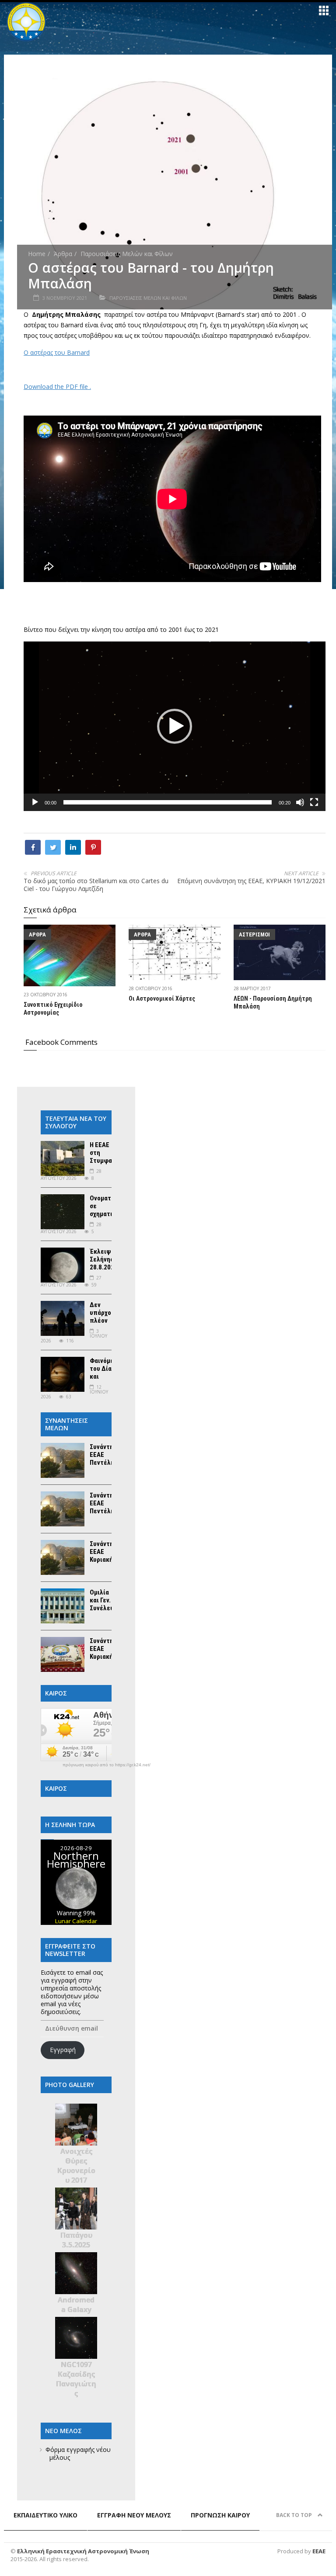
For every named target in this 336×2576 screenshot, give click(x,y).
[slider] (168, 802)
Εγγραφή (63, 2050)
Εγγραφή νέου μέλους (134, 2515)
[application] (175, 726)
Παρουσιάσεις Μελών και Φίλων (127, 254)
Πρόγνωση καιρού (220, 2515)
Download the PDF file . (57, 387)
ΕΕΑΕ (319, 2551)
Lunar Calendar (76, 1921)
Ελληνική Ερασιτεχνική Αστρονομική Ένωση (83, 2551)
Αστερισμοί (254, 934)
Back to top (295, 2515)
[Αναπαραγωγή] (35, 802)
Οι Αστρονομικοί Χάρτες (162, 999)
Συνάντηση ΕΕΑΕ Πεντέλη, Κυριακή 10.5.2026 (105, 1511)
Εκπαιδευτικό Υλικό (45, 2515)
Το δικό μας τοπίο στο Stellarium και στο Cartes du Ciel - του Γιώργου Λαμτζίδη (96, 885)
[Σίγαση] (300, 802)
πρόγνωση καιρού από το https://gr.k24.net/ (107, 1765)
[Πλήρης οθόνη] (314, 802)
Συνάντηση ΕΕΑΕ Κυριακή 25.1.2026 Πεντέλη (105, 1657)
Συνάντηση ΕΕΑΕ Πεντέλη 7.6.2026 (105, 1459)
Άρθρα (63, 254)
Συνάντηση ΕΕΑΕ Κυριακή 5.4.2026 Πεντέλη (105, 1560)
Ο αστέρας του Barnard (57, 352)
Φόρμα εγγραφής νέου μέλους (78, 2453)
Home (37, 254)
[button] (175, 726)
